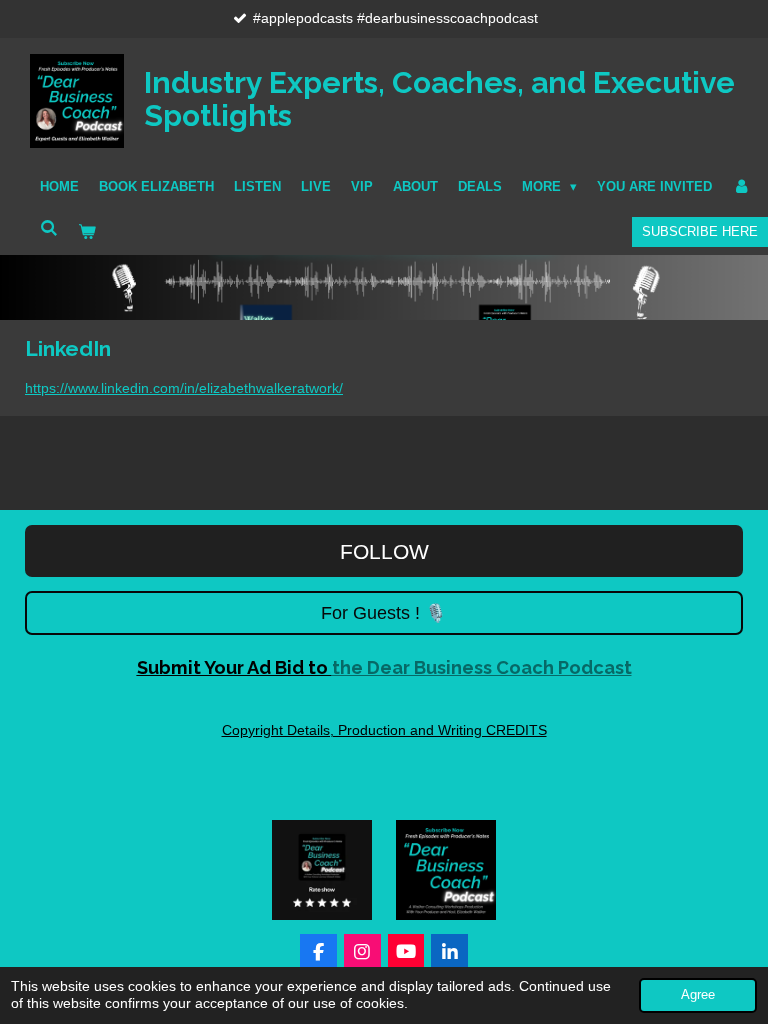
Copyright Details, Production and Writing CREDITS (384, 730)
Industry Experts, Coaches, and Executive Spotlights (439, 99)
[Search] (49, 228)
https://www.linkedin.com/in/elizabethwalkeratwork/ (184, 388)
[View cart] (87, 232)
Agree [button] (698, 995)
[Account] (741, 187)
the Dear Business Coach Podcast (384, 667)
